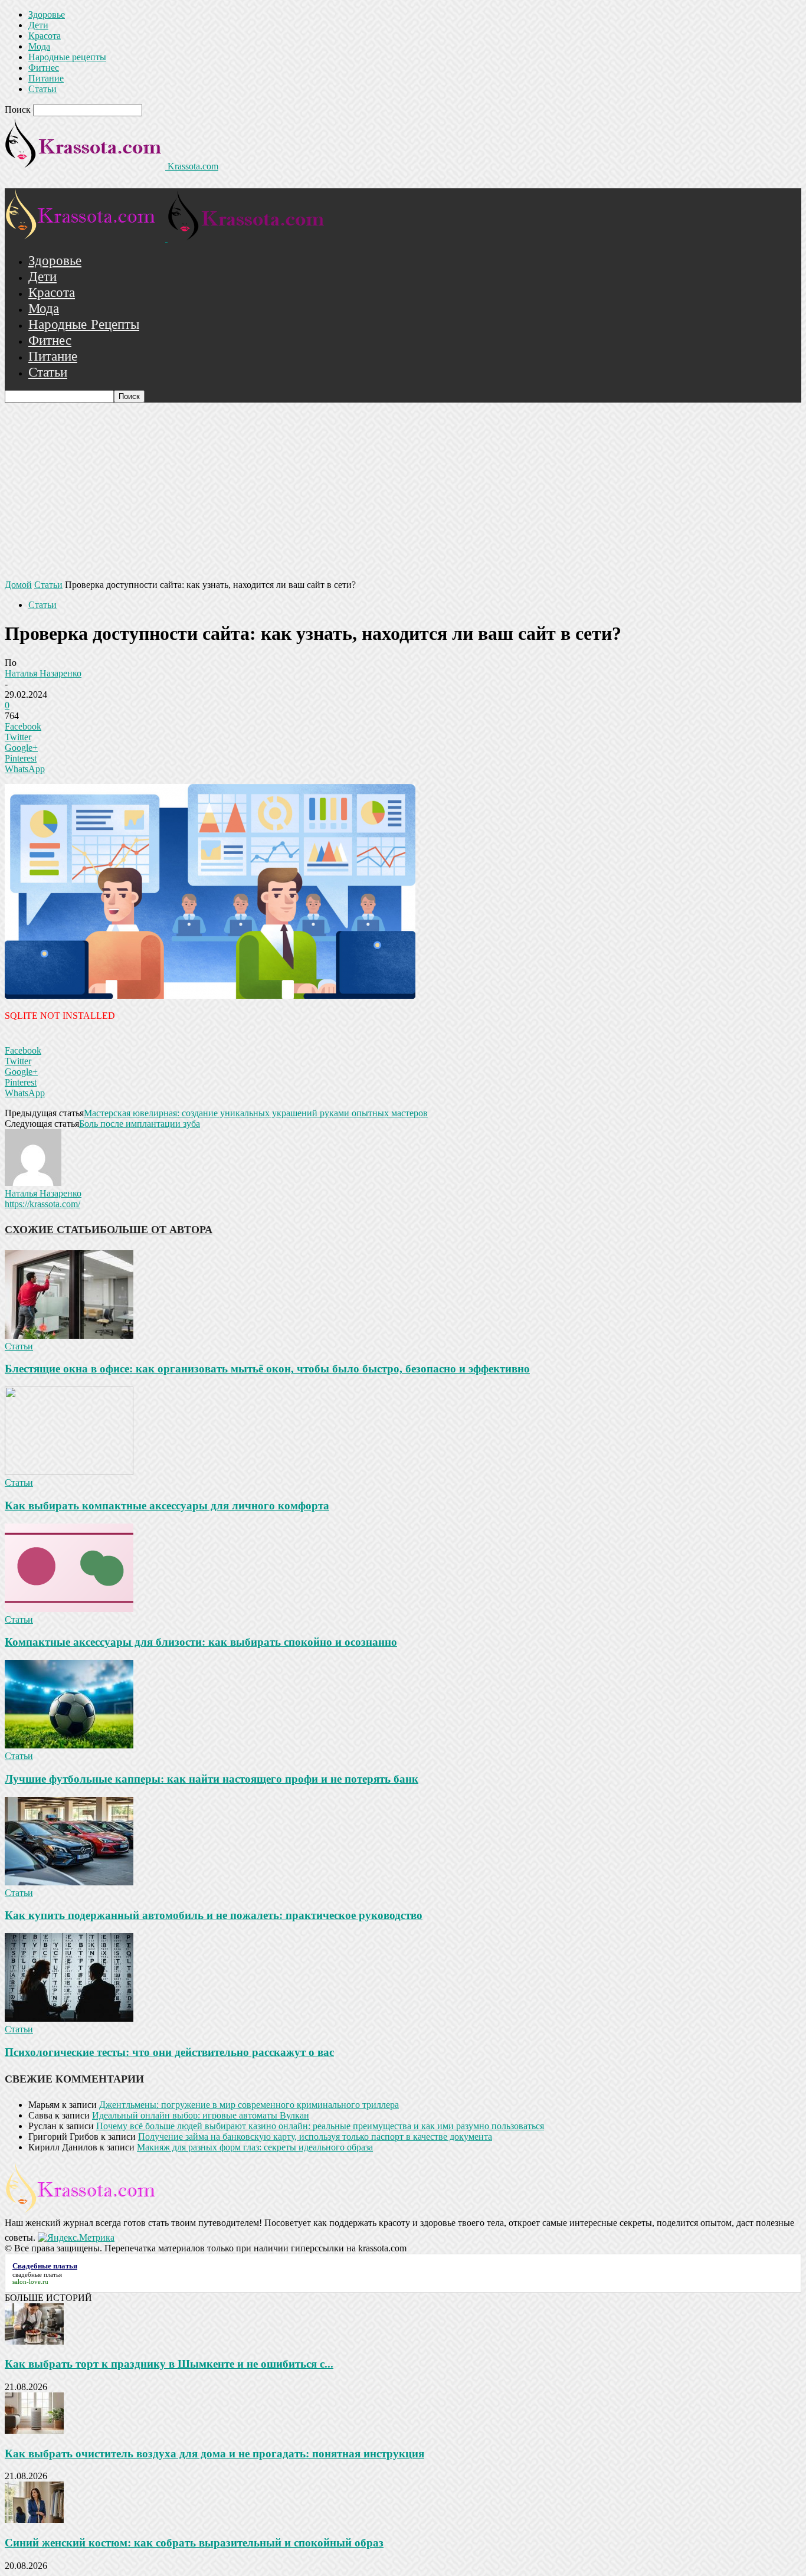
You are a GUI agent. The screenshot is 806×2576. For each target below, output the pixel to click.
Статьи (42, 89)
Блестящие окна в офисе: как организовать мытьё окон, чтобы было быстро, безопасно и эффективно (267, 1369)
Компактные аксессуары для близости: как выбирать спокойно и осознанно (201, 1642)
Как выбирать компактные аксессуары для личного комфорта (167, 1506)
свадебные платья (37, 2274)
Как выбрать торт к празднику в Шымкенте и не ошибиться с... (169, 2364)
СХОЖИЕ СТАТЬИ (52, 1230)
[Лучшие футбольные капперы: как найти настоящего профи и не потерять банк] (69, 1745)
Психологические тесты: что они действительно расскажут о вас (169, 2052)
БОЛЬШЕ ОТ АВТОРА (156, 1230)
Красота (45, 36)
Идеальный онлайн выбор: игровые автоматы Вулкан (201, 2115)
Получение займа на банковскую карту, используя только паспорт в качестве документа (315, 2137)
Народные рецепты (67, 57)
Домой (18, 585)
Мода (39, 46)
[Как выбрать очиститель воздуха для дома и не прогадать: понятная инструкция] (34, 2430)
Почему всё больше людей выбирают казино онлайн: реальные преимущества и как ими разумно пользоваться (320, 2126)
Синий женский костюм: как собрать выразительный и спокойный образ (194, 2543)
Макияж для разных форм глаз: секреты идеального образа (255, 2147)
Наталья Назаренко (43, 673)
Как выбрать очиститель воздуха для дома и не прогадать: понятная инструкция (214, 2454)
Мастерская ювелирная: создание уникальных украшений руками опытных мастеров (256, 1113)
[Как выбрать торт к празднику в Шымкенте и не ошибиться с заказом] (34, 2341)
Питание (46, 78)
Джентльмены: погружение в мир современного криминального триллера (249, 2105)
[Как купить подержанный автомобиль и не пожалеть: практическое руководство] (69, 1882)
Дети (38, 25)
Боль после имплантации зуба (140, 1124)
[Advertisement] (403, 491)
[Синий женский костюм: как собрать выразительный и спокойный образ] (34, 2520)
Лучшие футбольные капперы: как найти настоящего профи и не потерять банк (212, 1779)
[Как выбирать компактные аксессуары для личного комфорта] (69, 1472)
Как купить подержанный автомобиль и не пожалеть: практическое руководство (214, 1915)
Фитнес (44, 68)
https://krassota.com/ (42, 1204)
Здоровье (47, 14)
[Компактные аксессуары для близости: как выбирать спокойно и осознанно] (69, 1609)
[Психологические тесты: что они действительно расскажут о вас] (69, 2018)
